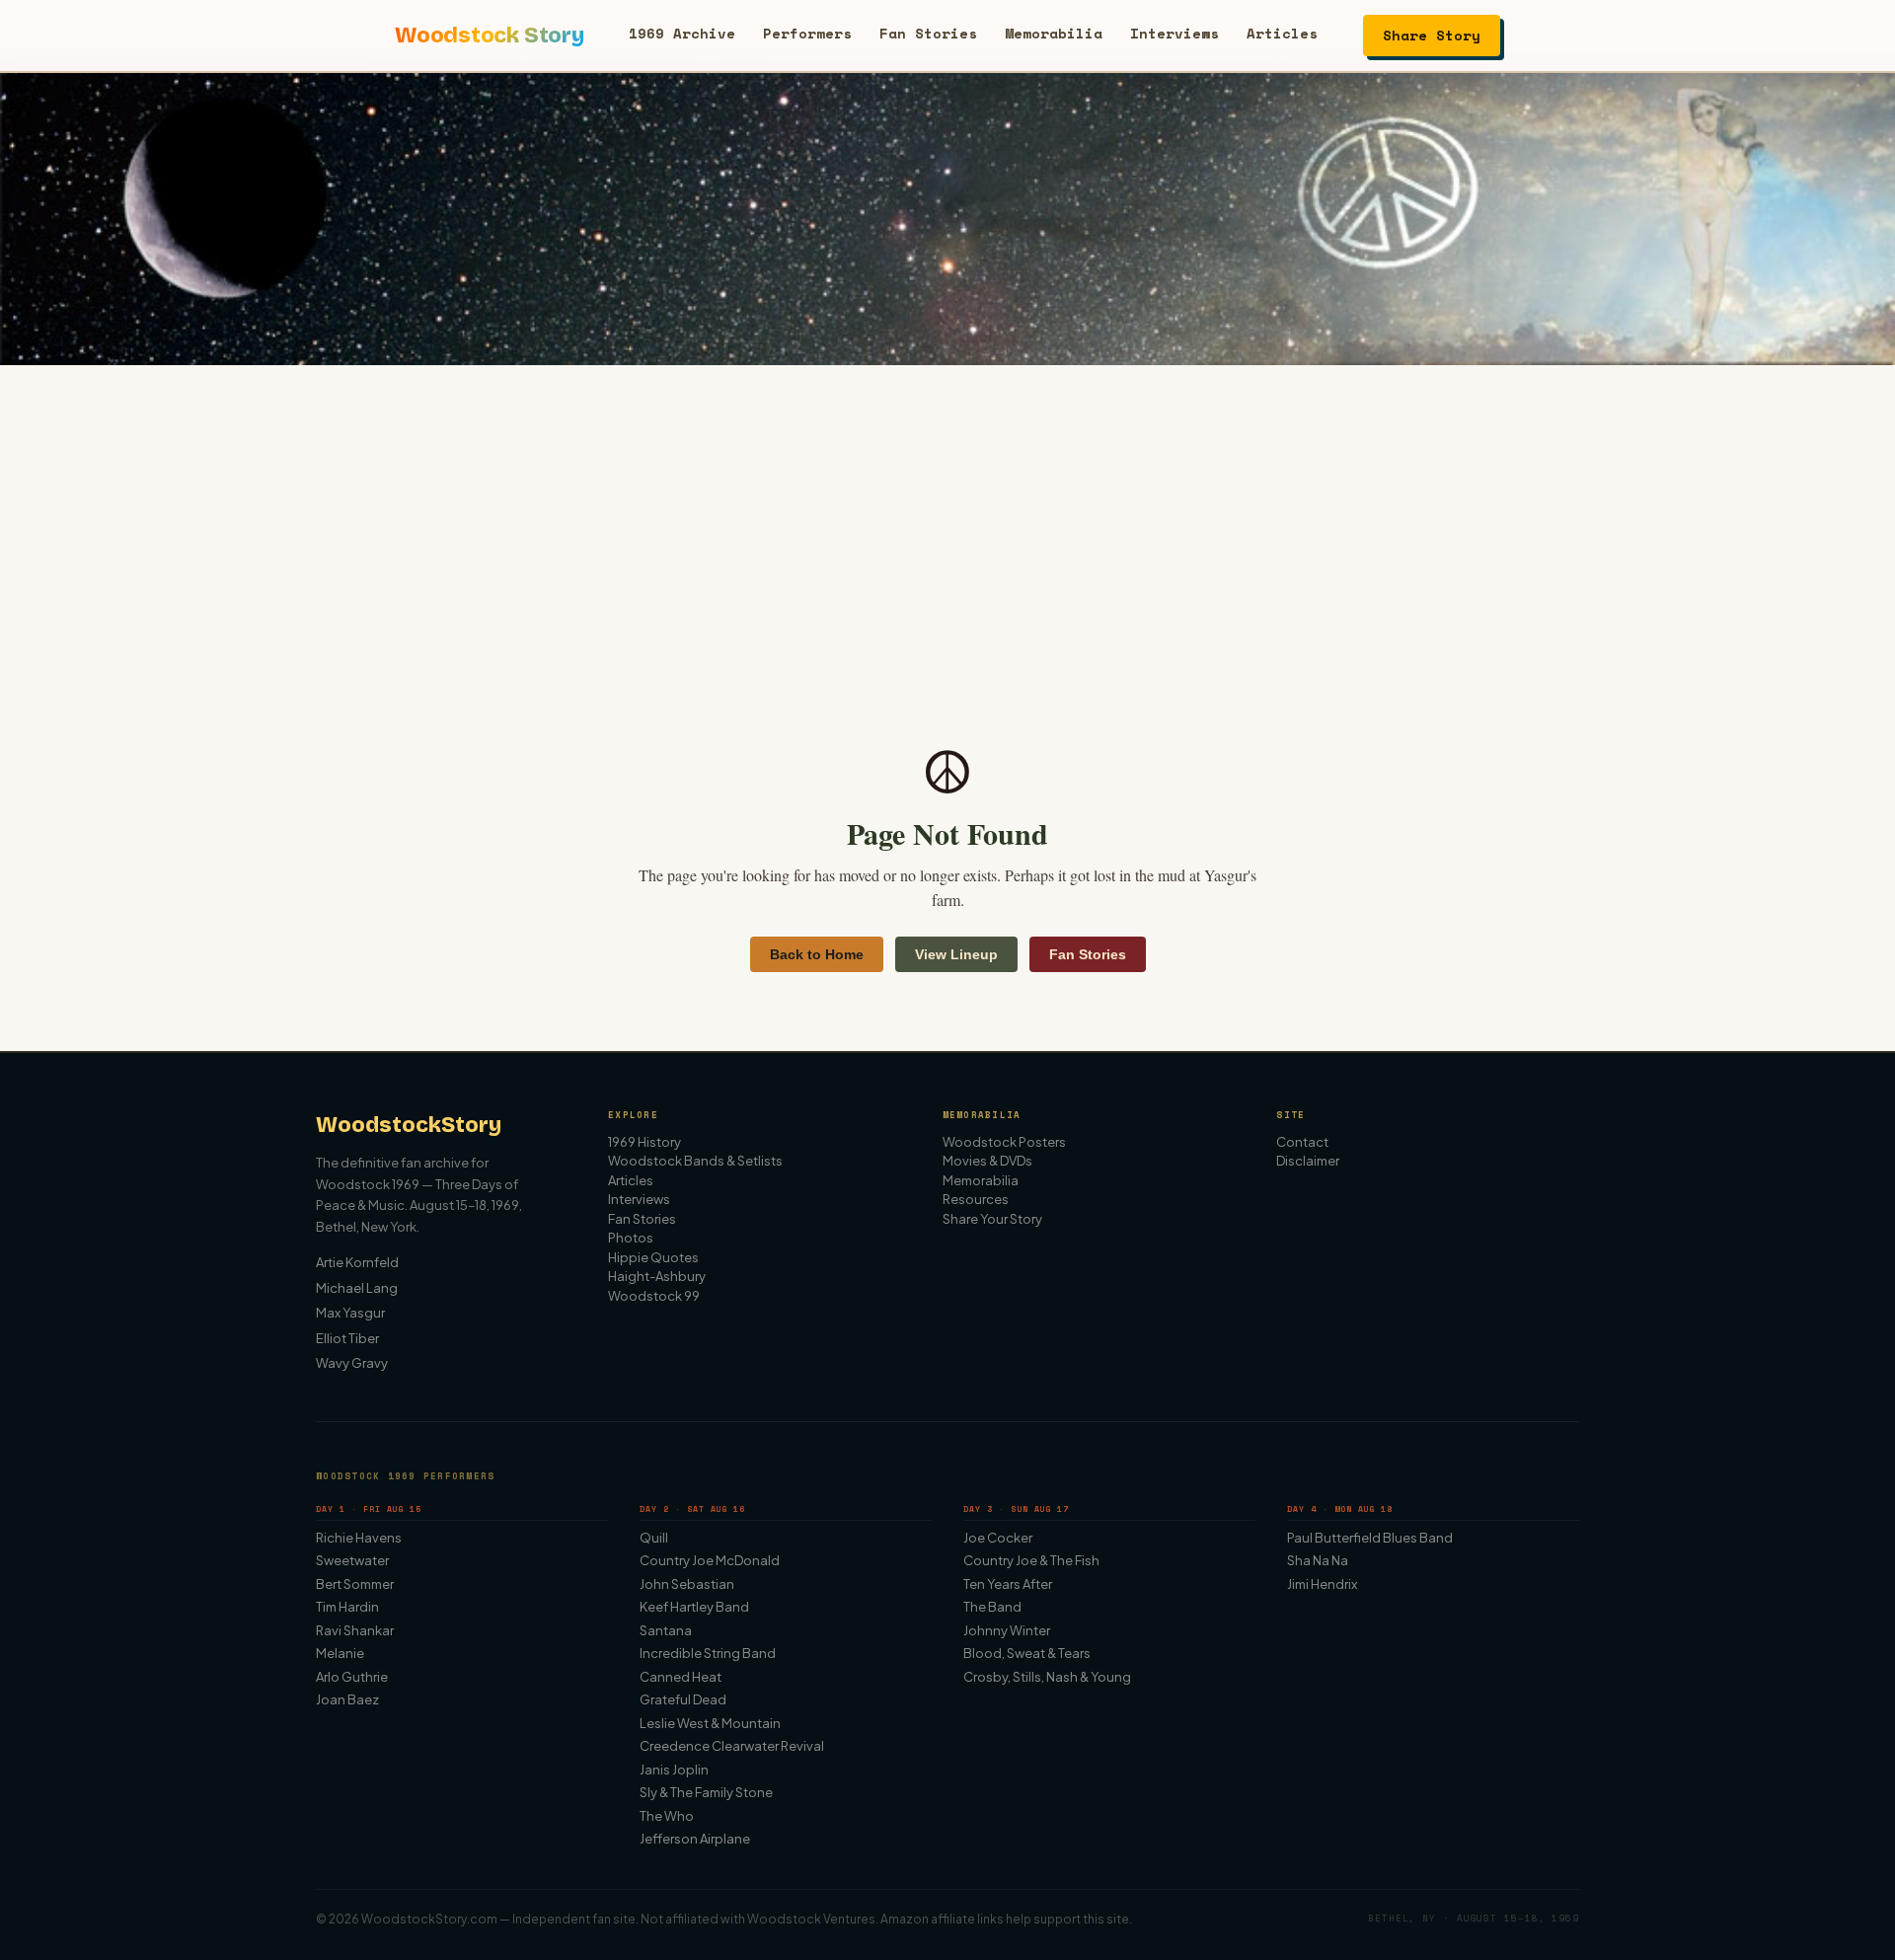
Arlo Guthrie (352, 1677)
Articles (1282, 33)
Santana (666, 1630)
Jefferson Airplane (695, 1839)
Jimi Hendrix (1322, 1584)
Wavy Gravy (352, 1363)
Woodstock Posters (1004, 1142)
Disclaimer (1308, 1161)
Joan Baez (347, 1699)
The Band (992, 1607)
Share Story (1432, 35)
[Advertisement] (947, 513)
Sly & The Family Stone (706, 1792)
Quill (654, 1538)
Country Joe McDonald (710, 1560)
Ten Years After (1008, 1584)
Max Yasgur (350, 1313)
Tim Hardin (347, 1607)
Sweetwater (352, 1560)
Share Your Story (992, 1219)
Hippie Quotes (653, 1257)
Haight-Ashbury (657, 1276)
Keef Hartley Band (694, 1607)
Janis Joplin (674, 1770)
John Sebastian (687, 1584)
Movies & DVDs (987, 1161)
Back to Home (817, 954)
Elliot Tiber (347, 1338)
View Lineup (956, 954)
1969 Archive (682, 33)
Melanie (340, 1653)
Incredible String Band (708, 1653)
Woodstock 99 (654, 1296)
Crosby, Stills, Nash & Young (1047, 1677)
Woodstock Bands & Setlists (695, 1161)
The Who (667, 1816)
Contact (1302, 1142)
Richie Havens (359, 1538)
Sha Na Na (1318, 1560)
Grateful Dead (683, 1699)
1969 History (644, 1142)
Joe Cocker (998, 1538)
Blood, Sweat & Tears (1027, 1653)
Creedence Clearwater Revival (732, 1746)
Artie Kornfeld (357, 1262)
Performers (807, 33)
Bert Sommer (355, 1584)
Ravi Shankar (355, 1630)
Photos (631, 1238)
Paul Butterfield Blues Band (1370, 1538)
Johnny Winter (1007, 1630)
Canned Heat (681, 1677)
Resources (976, 1199)
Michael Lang (357, 1288)
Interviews (1175, 33)
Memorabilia (1054, 33)
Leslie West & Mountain (710, 1723)
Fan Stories (928, 33)
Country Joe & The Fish (1031, 1560)
